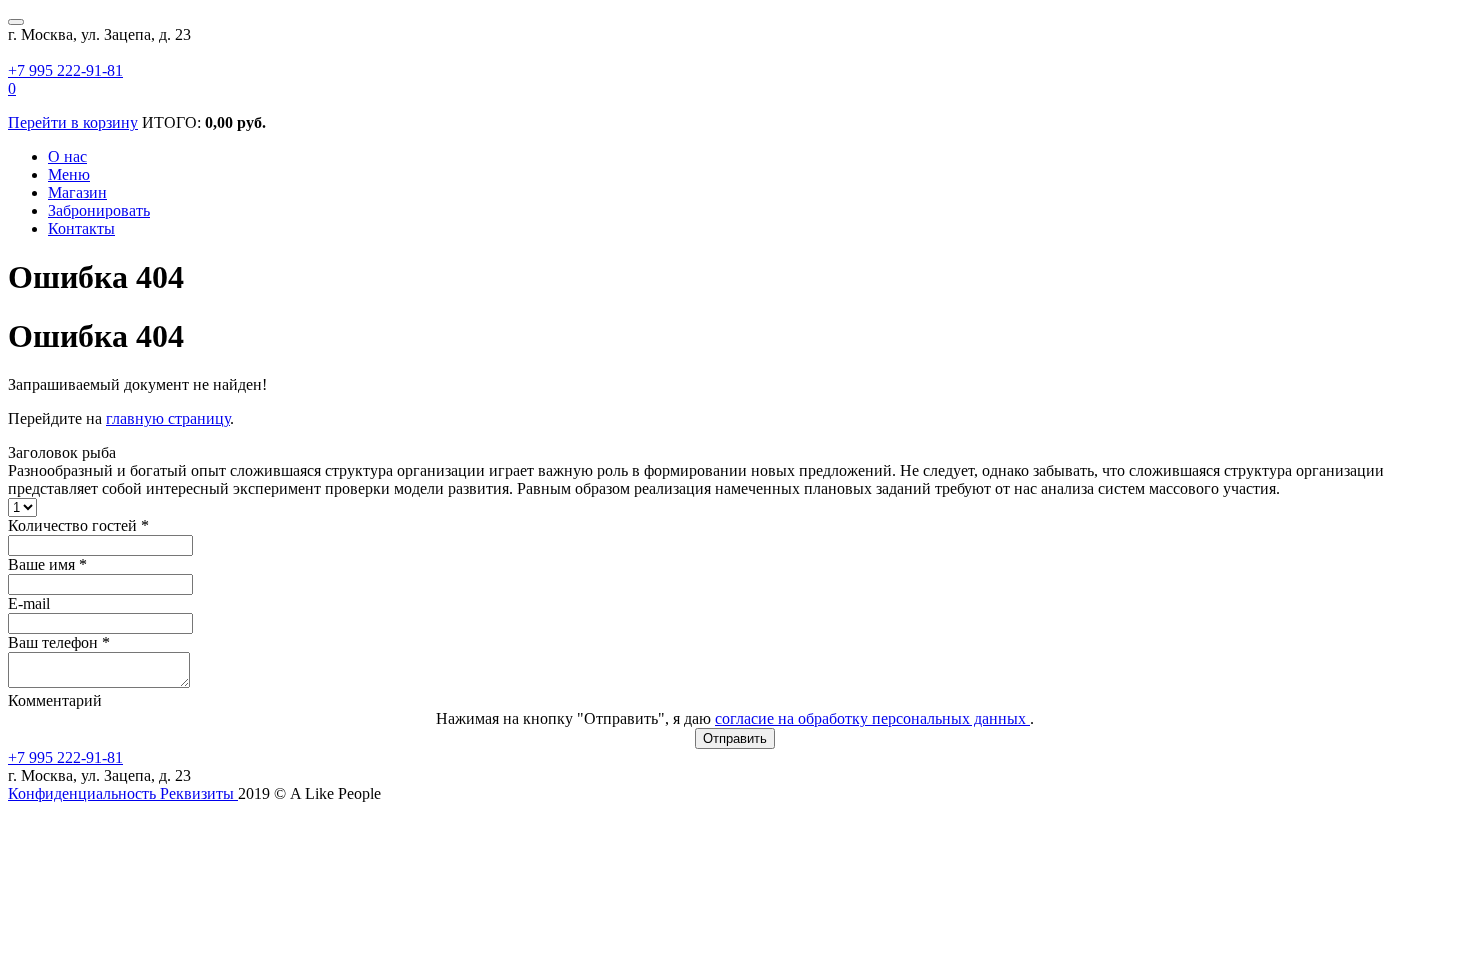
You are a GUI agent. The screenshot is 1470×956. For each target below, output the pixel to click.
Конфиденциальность (84, 793)
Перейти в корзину (73, 122)
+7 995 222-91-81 (65, 70)
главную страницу (168, 418)
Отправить (735, 738)
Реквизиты (199, 793)
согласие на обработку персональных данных (872, 718)
